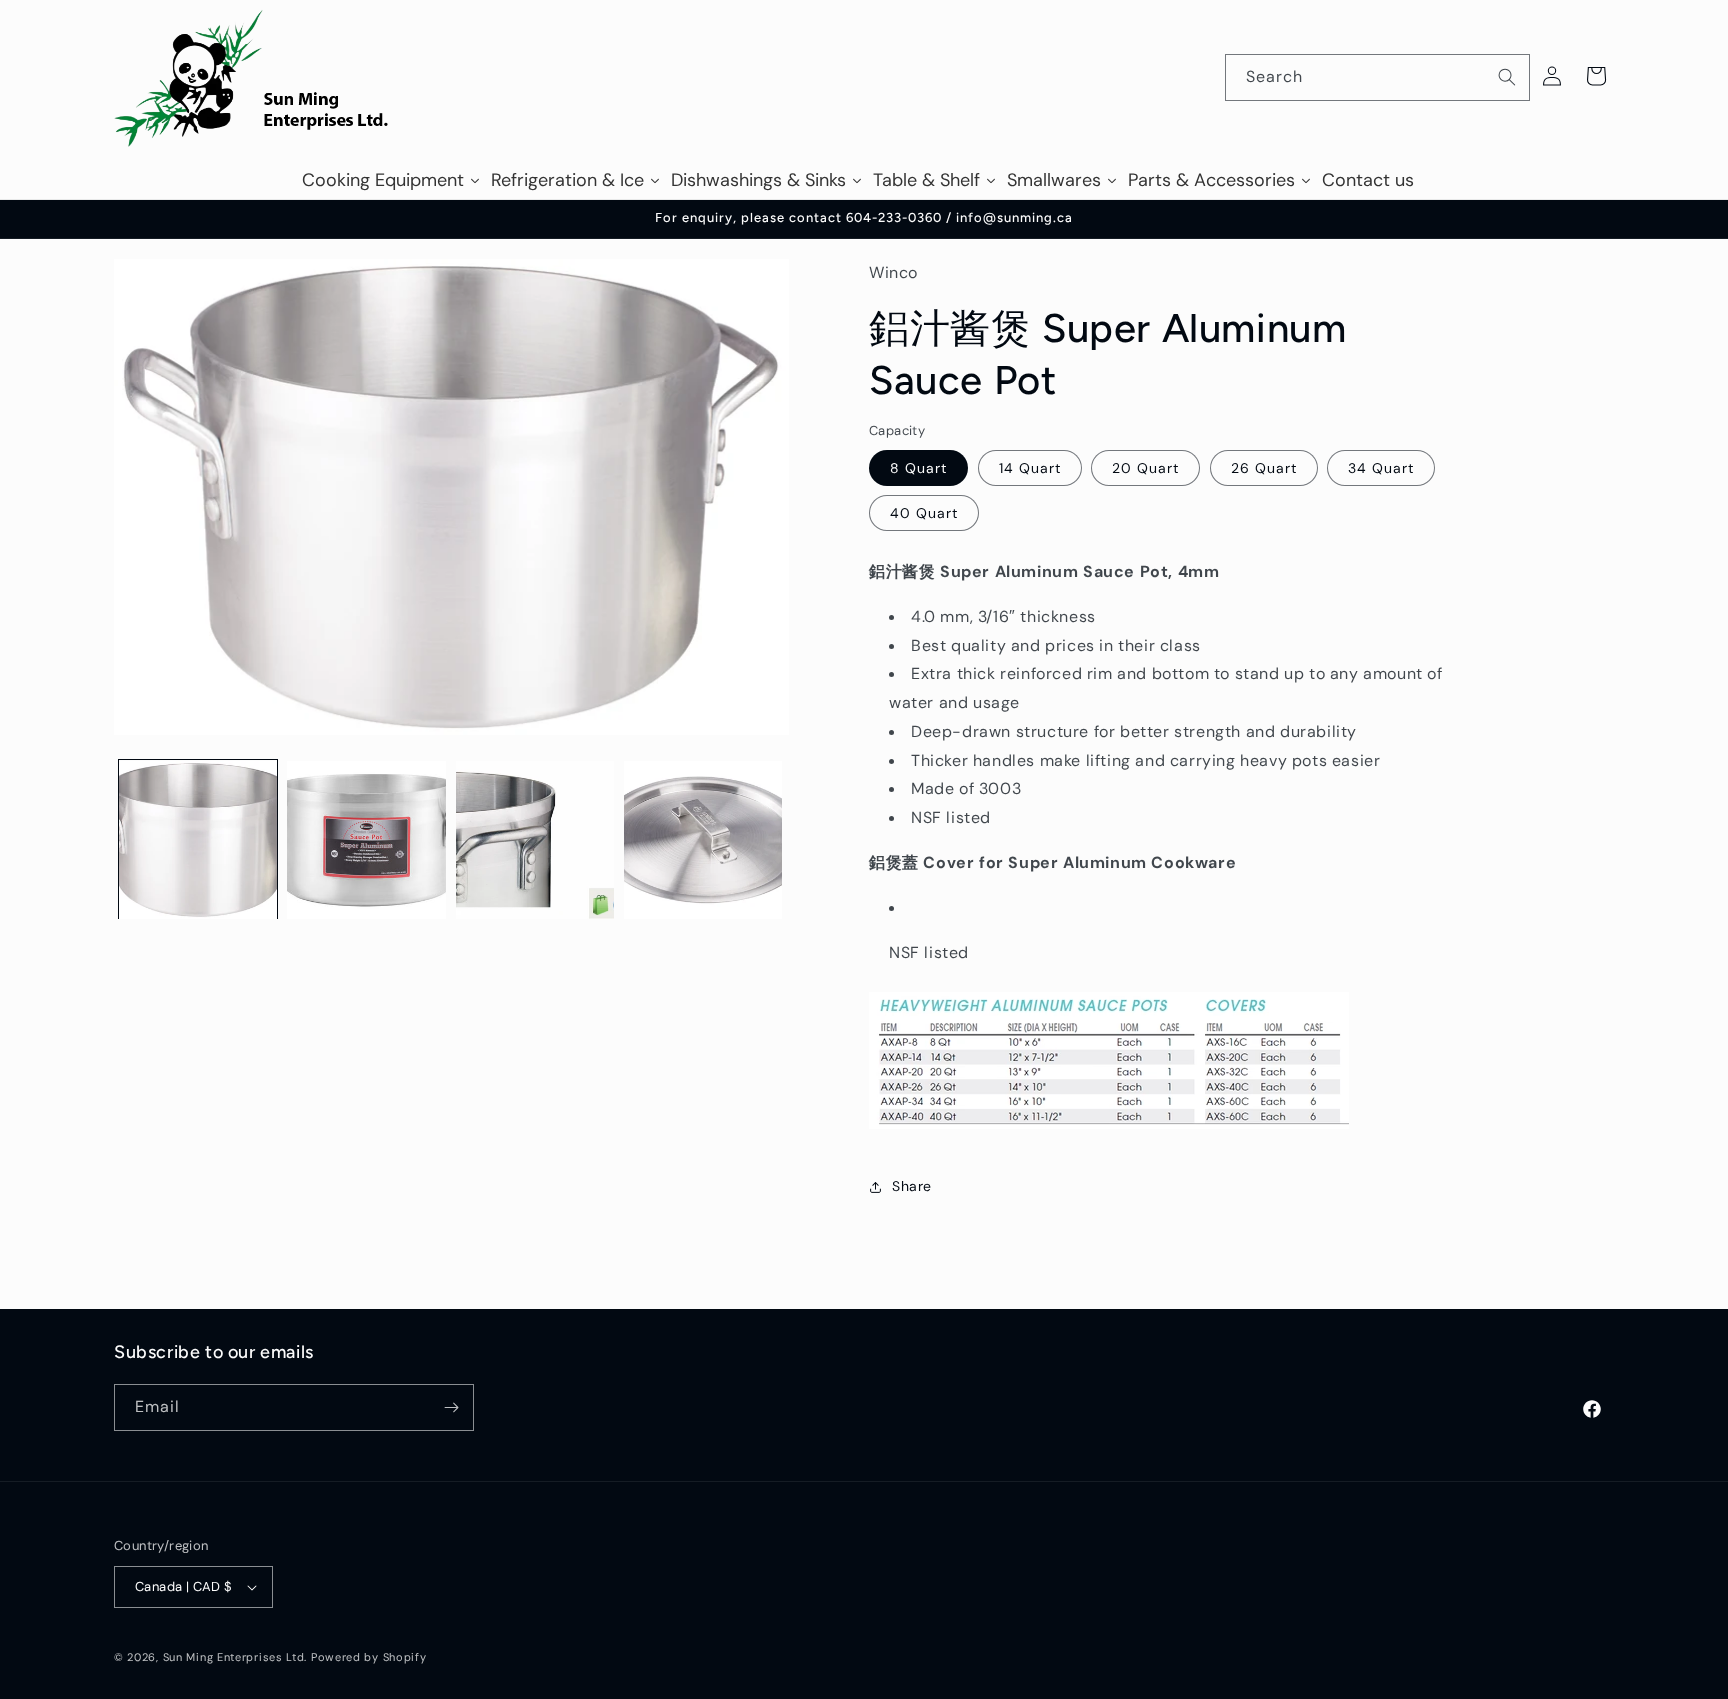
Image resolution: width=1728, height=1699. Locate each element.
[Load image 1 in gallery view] (198, 840)
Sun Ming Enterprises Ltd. (235, 1657)
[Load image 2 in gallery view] (366, 840)
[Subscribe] (451, 1407)
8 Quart (918, 469)
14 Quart (1030, 469)
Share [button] (912, 1187)
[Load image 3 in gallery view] (535, 840)
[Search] (1507, 77)
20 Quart (1145, 469)
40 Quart (924, 514)
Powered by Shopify (369, 1657)
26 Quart (1264, 469)
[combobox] (1377, 77)
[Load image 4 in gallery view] (703, 840)
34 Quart (1381, 469)
